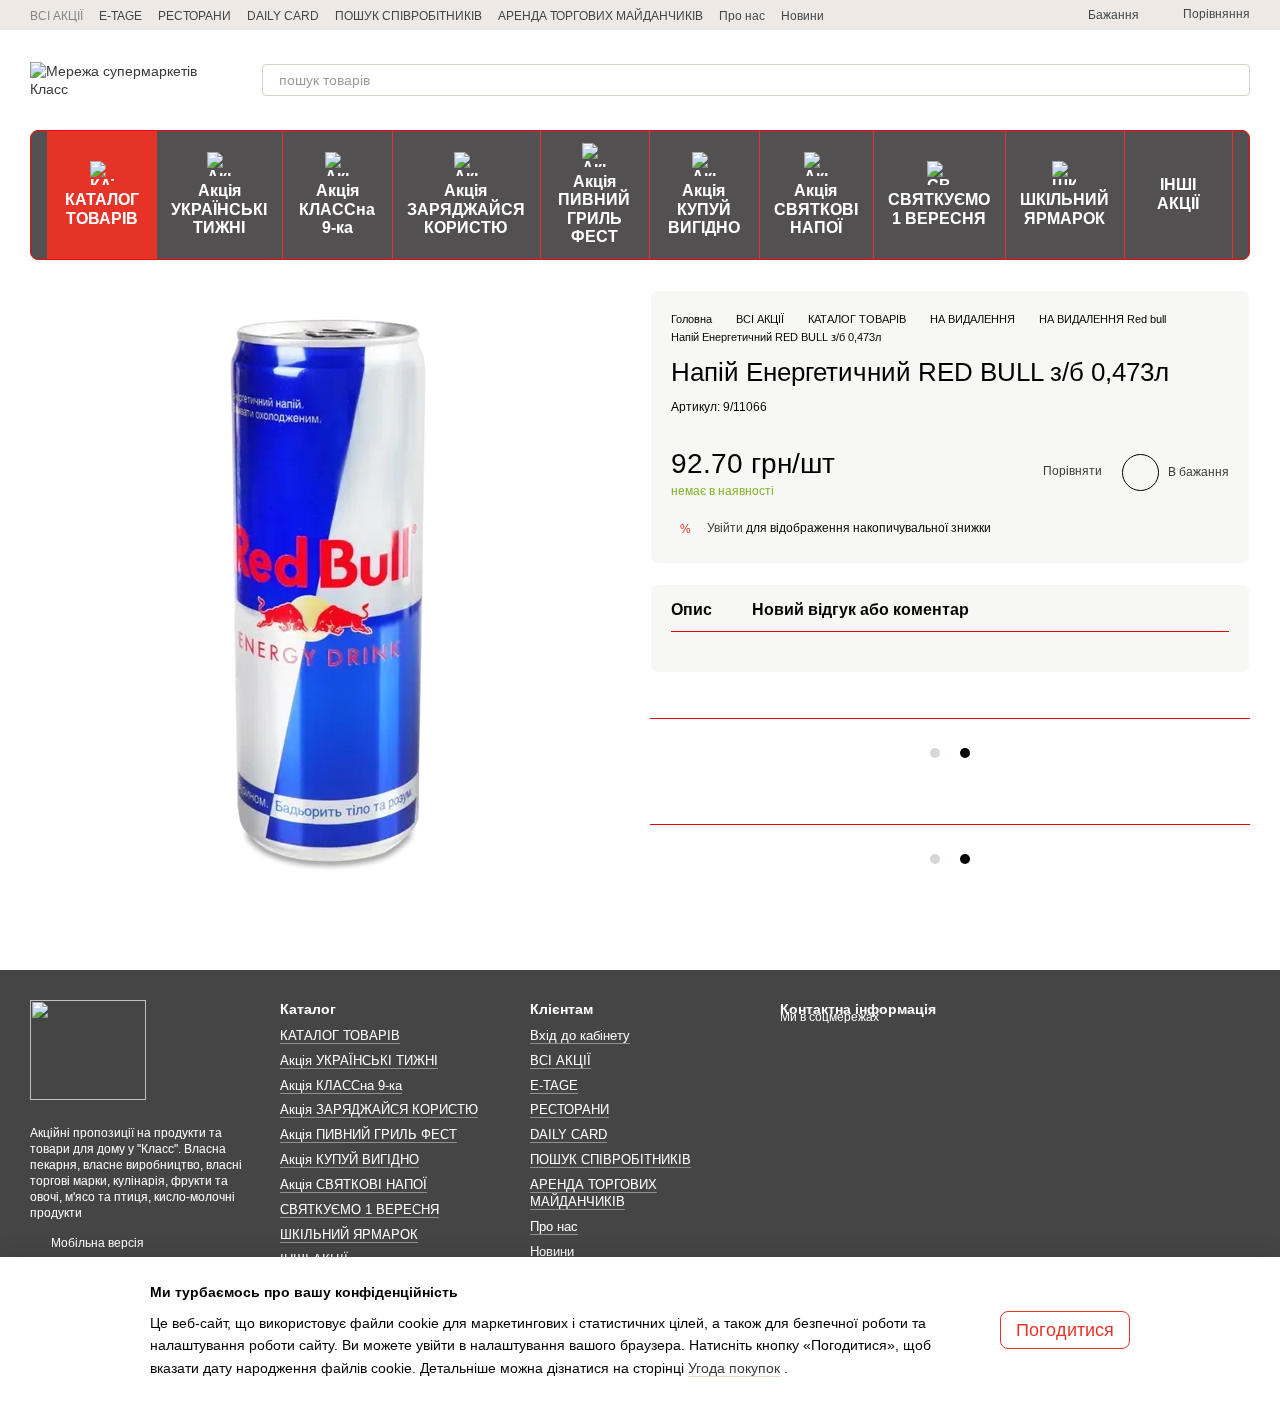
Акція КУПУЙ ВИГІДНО (704, 209)
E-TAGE (120, 16)
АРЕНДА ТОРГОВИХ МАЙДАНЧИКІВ (600, 16)
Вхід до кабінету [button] (580, 1035)
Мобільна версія (96, 1243)
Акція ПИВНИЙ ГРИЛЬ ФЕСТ (594, 209)
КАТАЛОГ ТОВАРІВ (102, 208)
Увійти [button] (725, 527)
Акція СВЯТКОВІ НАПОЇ (816, 209)
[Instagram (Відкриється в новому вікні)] (960, 15)
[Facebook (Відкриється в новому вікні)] (1008, 15)
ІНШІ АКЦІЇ (1178, 193)
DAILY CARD (283, 16)
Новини (802, 16)
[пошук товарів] (1234, 80)
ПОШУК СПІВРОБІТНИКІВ (408, 16)
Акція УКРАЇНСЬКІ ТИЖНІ (219, 209)
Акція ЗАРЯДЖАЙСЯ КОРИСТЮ (466, 209)
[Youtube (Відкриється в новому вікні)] (1032, 15)
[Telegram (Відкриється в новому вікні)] (936, 15)
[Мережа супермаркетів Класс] (88, 1049)
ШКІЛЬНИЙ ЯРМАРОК (1064, 208)
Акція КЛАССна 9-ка (337, 209)
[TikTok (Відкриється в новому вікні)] (984, 15)
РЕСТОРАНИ (194, 16)
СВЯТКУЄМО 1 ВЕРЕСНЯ (939, 208)
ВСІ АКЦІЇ (56, 16)
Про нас (742, 16)
